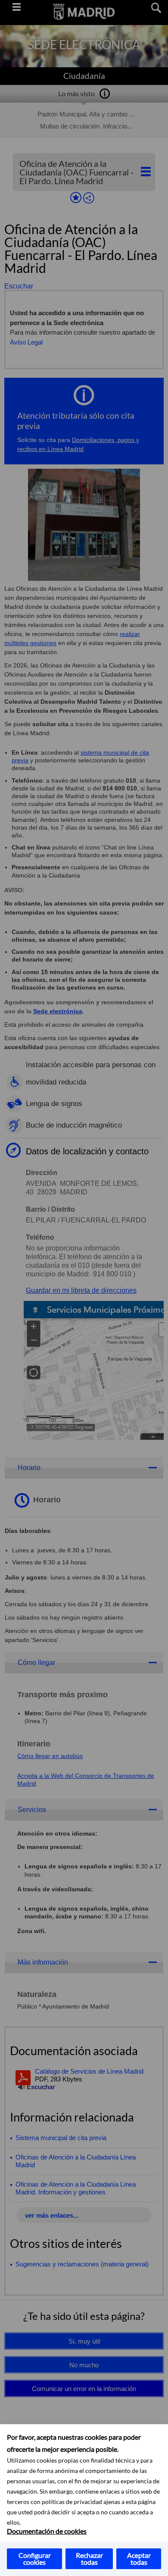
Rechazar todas (89, 2559)
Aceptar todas (139, 2559)
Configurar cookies (35, 2559)
